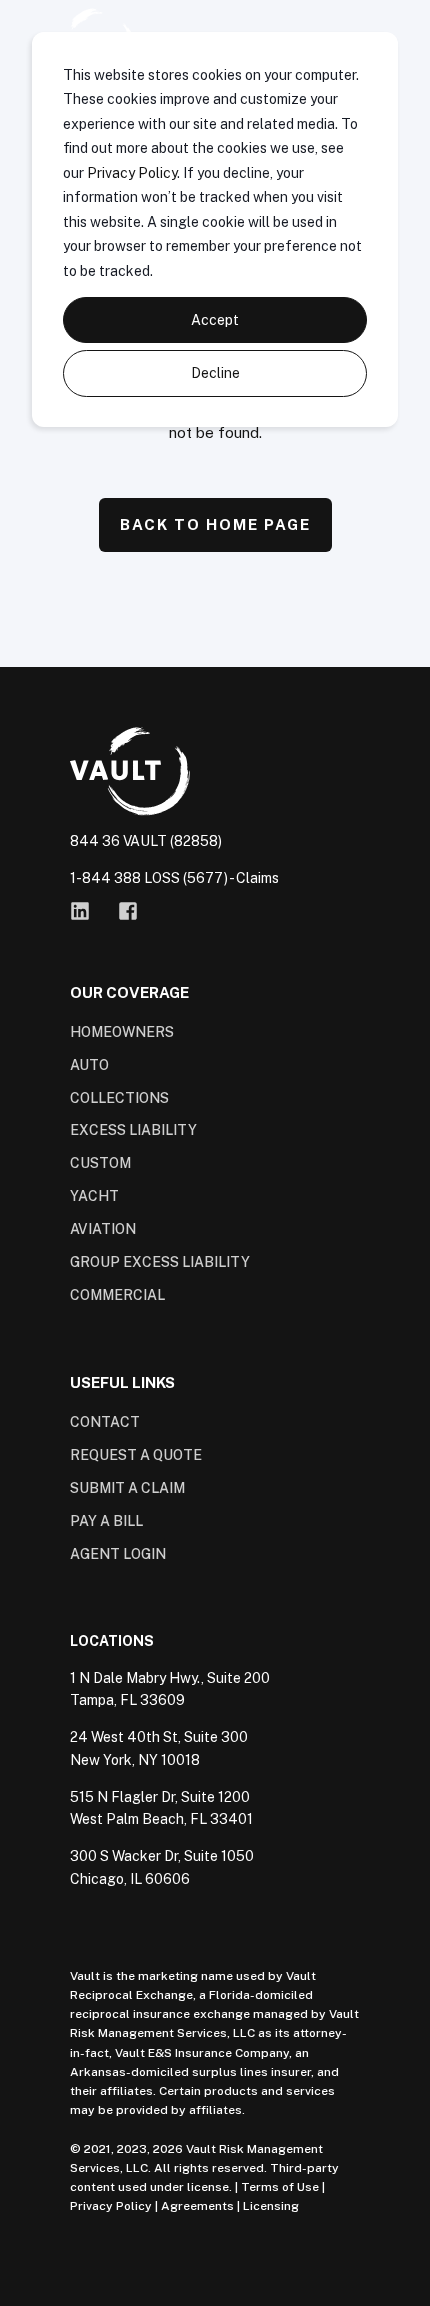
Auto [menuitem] (89, 1065)
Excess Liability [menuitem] (133, 1130)
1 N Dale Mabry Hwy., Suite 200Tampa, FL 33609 (170, 1689)
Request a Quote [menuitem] (136, 1455)
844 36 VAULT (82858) (146, 841)
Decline (215, 373)
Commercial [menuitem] (117, 1295)
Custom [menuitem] (100, 1163)
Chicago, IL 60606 (130, 1879)
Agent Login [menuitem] (118, 1554)
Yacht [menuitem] (94, 1196)
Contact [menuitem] (105, 1422)
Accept (215, 320)
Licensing (271, 2206)
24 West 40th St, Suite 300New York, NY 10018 (159, 1748)
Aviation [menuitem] (103, 1229)
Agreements (197, 2206)
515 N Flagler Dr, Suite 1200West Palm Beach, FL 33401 (161, 1808)
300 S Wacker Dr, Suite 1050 (162, 1856)
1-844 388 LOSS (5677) (149, 878)
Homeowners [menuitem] (122, 1032)
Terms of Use (280, 2187)
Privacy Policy (132, 173)
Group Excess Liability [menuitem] (160, 1262)
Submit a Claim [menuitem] (127, 1488)
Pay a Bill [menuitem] (106, 1521)
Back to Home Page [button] (215, 524)
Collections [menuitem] (119, 1098)
